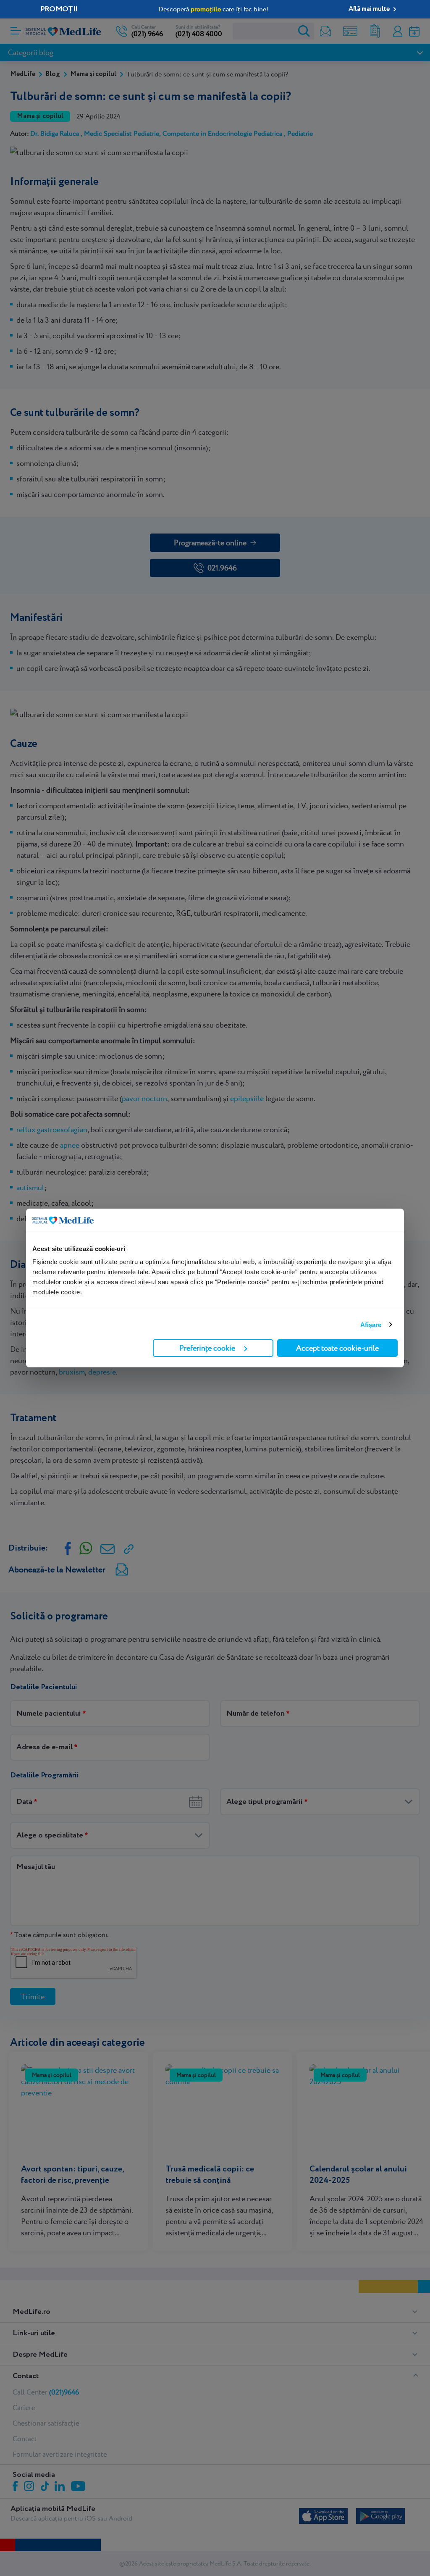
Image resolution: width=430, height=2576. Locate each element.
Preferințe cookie (207, 1348)
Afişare (371, 1325)
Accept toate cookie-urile (337, 1348)
